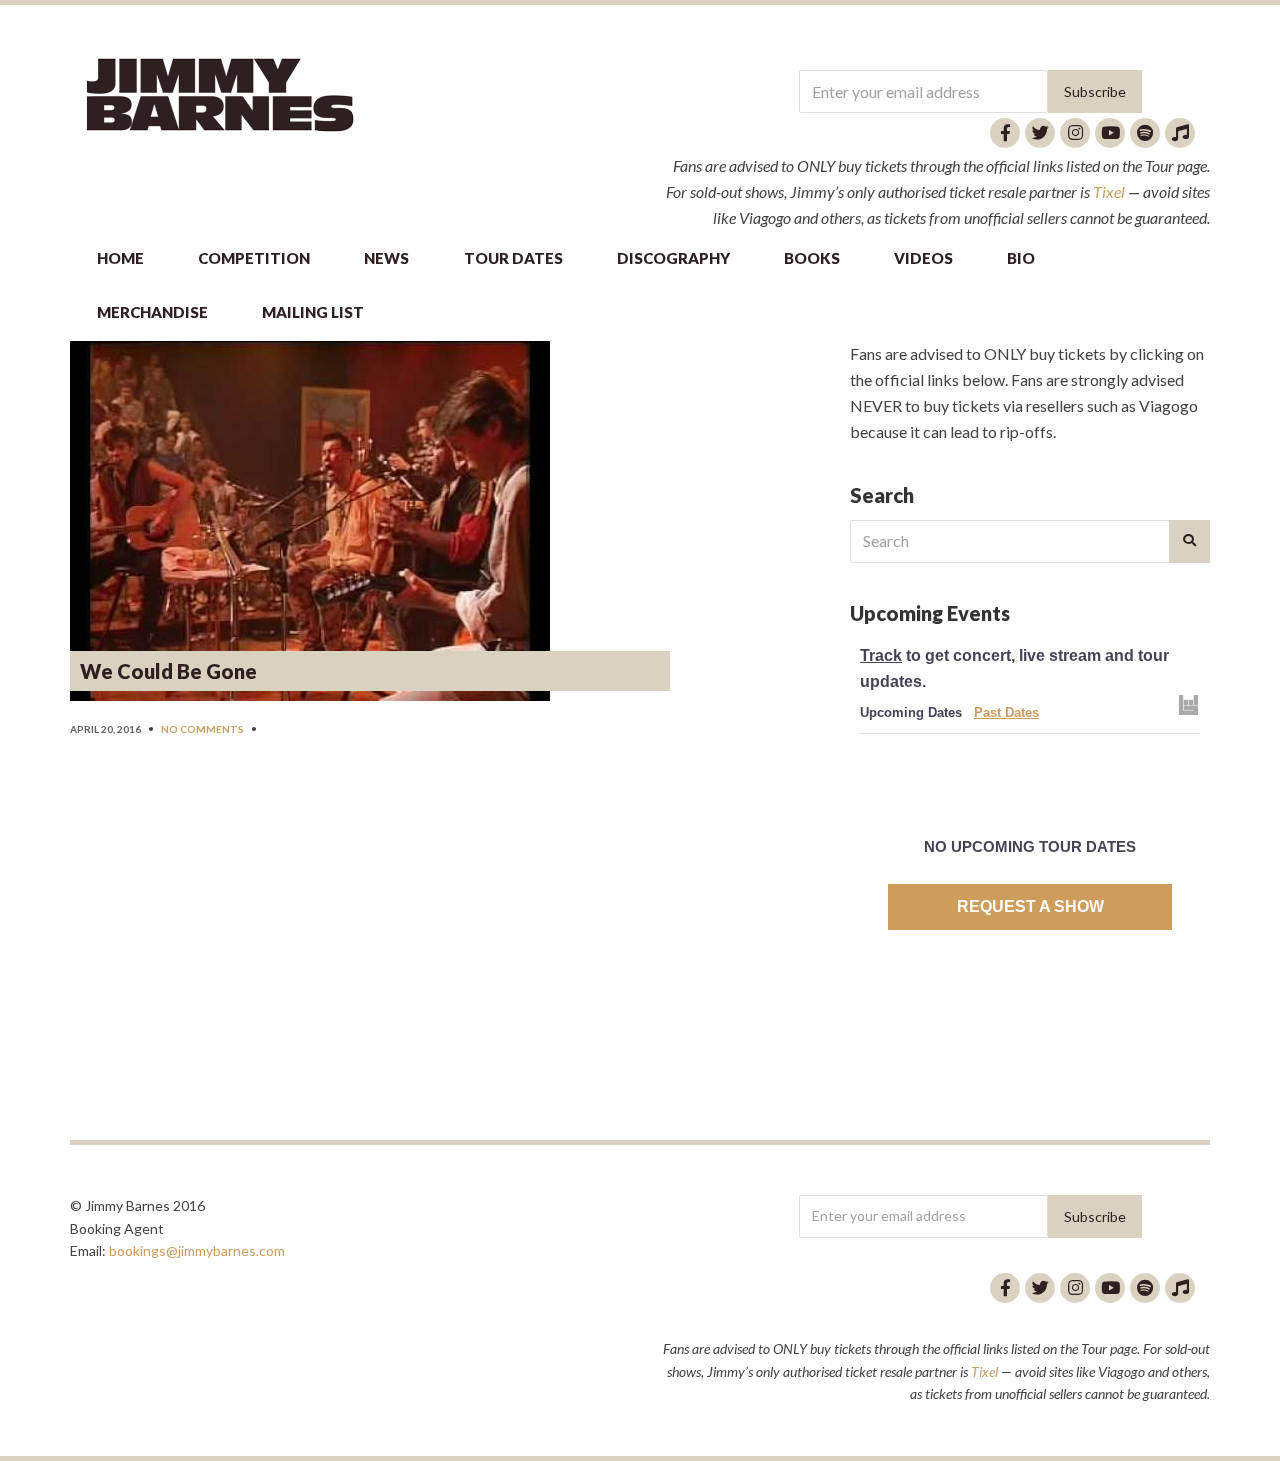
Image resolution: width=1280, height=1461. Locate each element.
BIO (1021, 258)
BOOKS (812, 258)
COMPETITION (254, 258)
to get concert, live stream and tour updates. (1014, 668)
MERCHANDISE (152, 312)
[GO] (1189, 541)
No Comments (202, 729)
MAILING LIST (313, 312)
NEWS (386, 258)
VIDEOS (923, 258)
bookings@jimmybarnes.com (197, 1250)
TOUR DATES (513, 258)
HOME (120, 258)
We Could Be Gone (168, 671)
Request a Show (1030, 906)
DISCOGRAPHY (673, 258)
